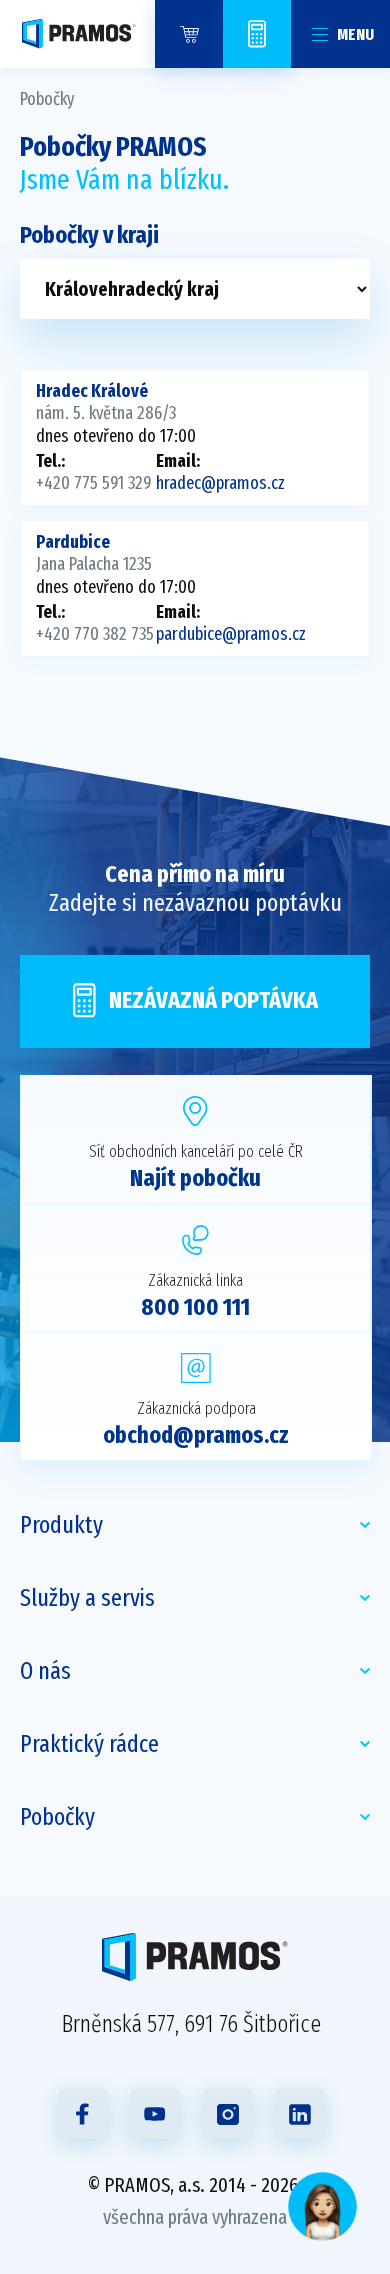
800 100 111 (195, 1307)
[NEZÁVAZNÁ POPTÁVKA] (257, 34)
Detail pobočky (195, 437)
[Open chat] (322, 2206)
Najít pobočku (195, 1178)
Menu (355, 34)
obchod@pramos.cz (196, 1435)
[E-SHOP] (189, 34)
